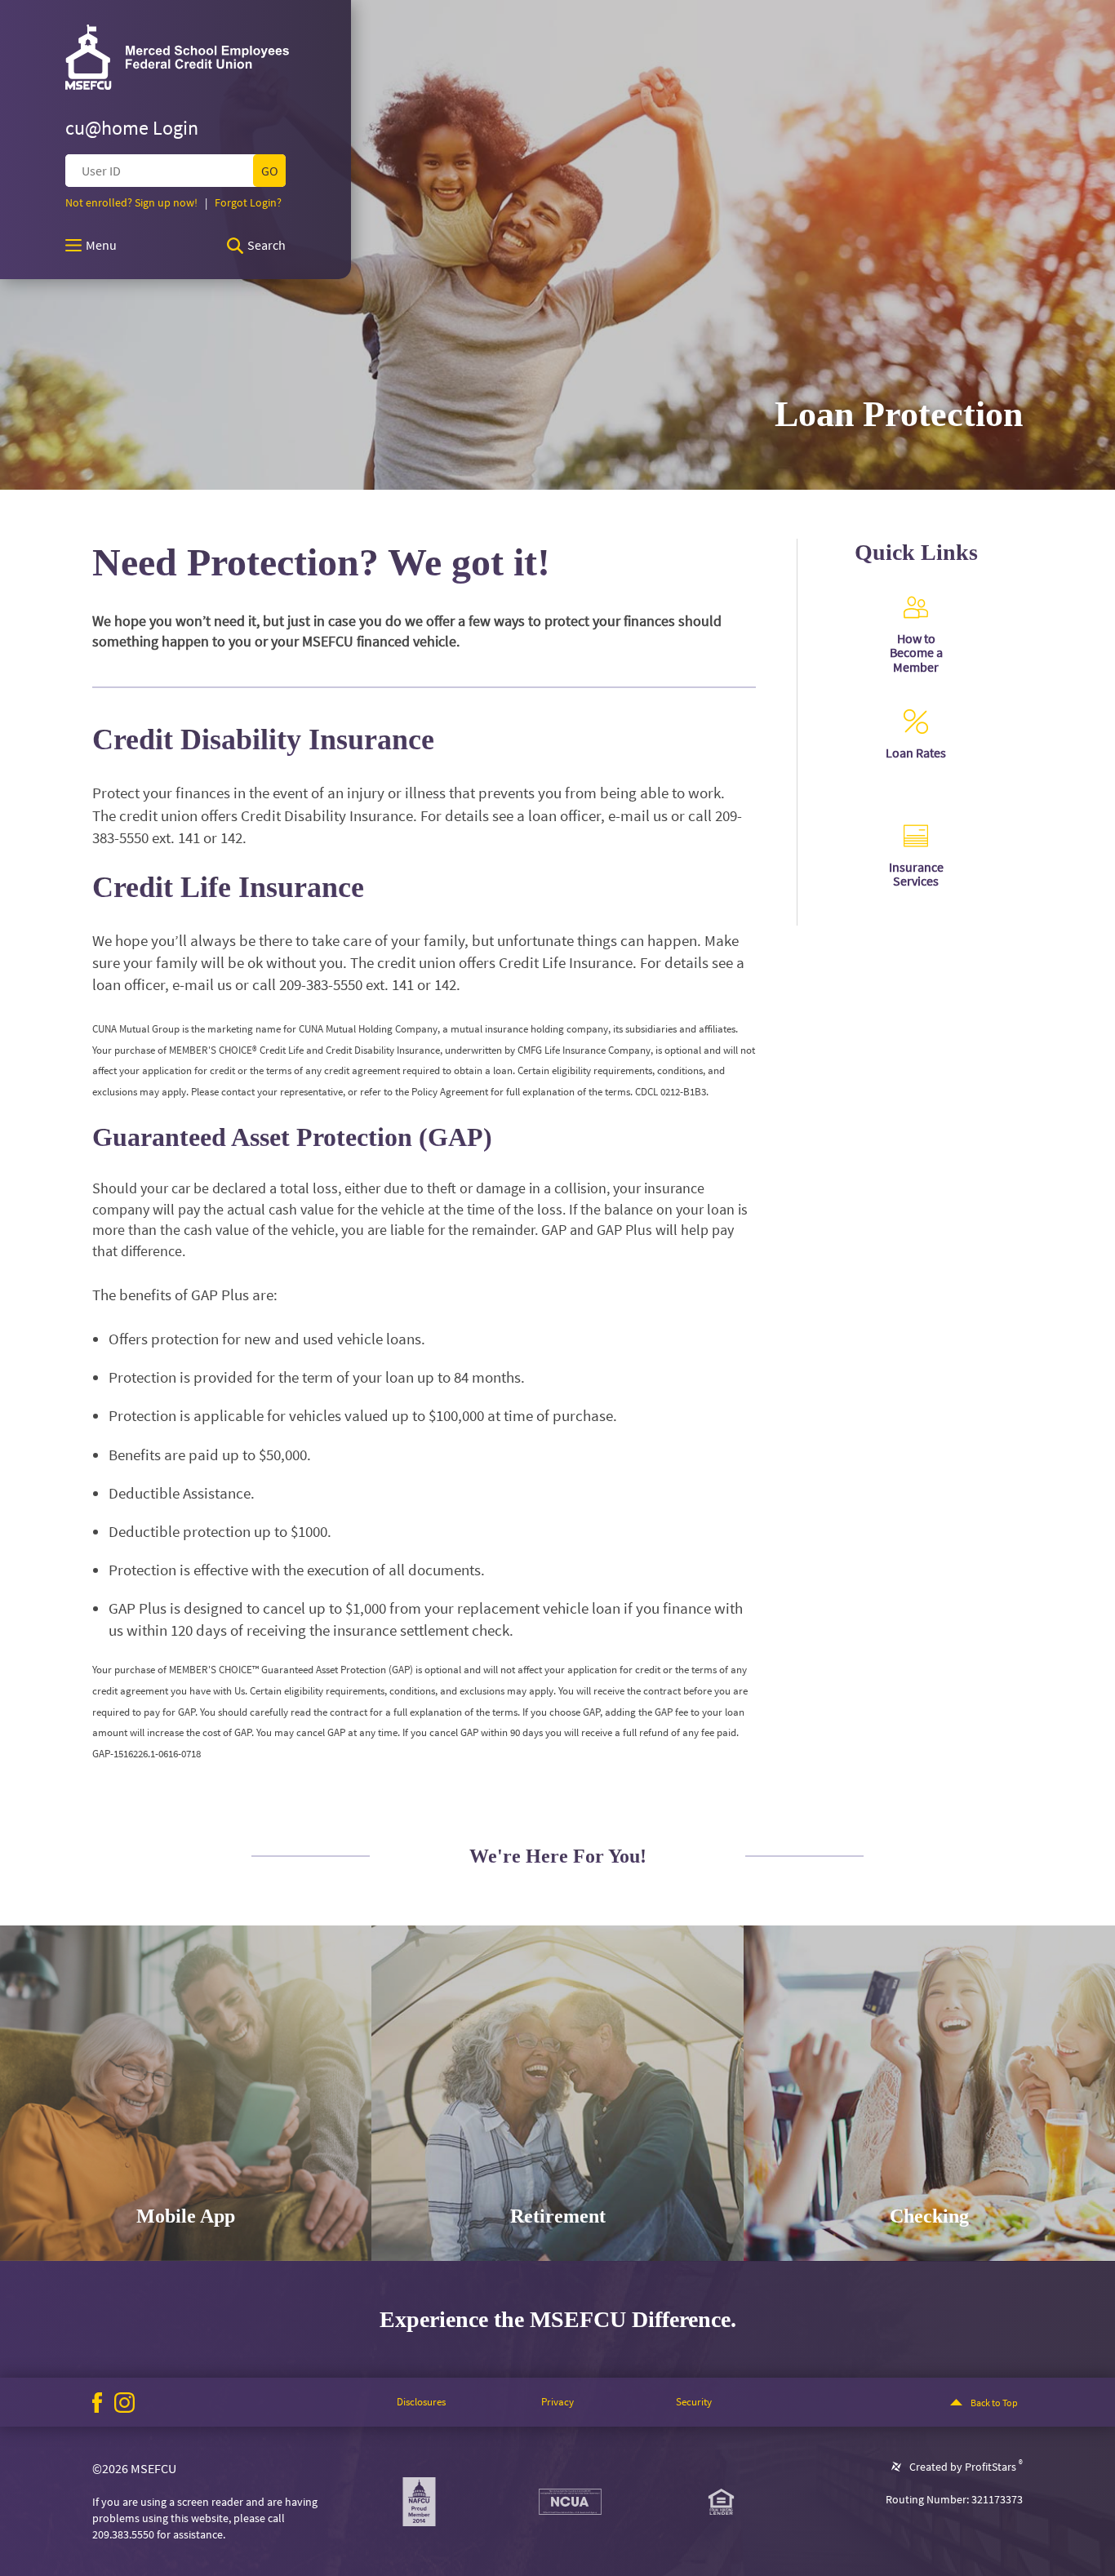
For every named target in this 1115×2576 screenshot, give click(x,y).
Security (694, 2402)
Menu (101, 245)
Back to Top (994, 2403)
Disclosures (421, 2402)
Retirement (558, 2216)
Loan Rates (916, 753)
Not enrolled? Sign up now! (131, 202)
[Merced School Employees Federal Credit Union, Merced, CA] (177, 57)
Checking (929, 2216)
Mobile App (186, 2216)
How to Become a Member (916, 653)
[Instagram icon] (124, 2403)
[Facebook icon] (97, 2403)
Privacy (557, 2402)
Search (267, 245)
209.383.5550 (123, 2534)
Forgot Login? (248, 202)
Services (916, 881)
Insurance (916, 867)
